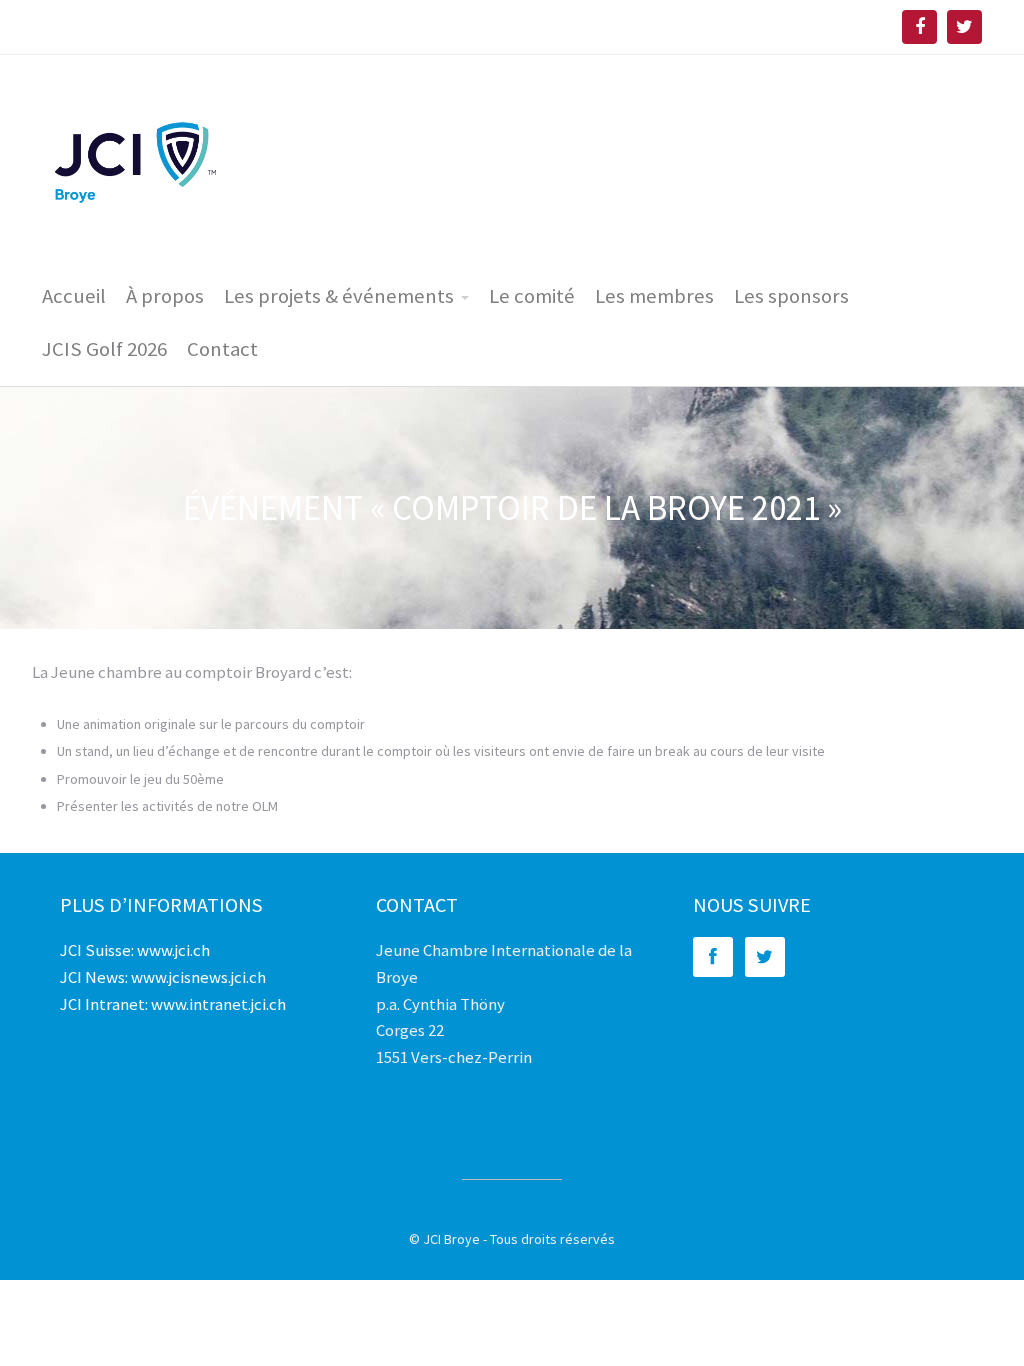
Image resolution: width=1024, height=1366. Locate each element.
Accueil (74, 296)
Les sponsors (791, 296)
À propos (165, 296)
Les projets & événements (339, 296)
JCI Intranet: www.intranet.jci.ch (173, 1004)
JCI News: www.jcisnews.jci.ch (163, 977)
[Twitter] (767, 957)
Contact (222, 349)
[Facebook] (715, 957)
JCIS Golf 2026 (104, 349)
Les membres (654, 296)
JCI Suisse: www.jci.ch (135, 950)
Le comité (532, 296)
